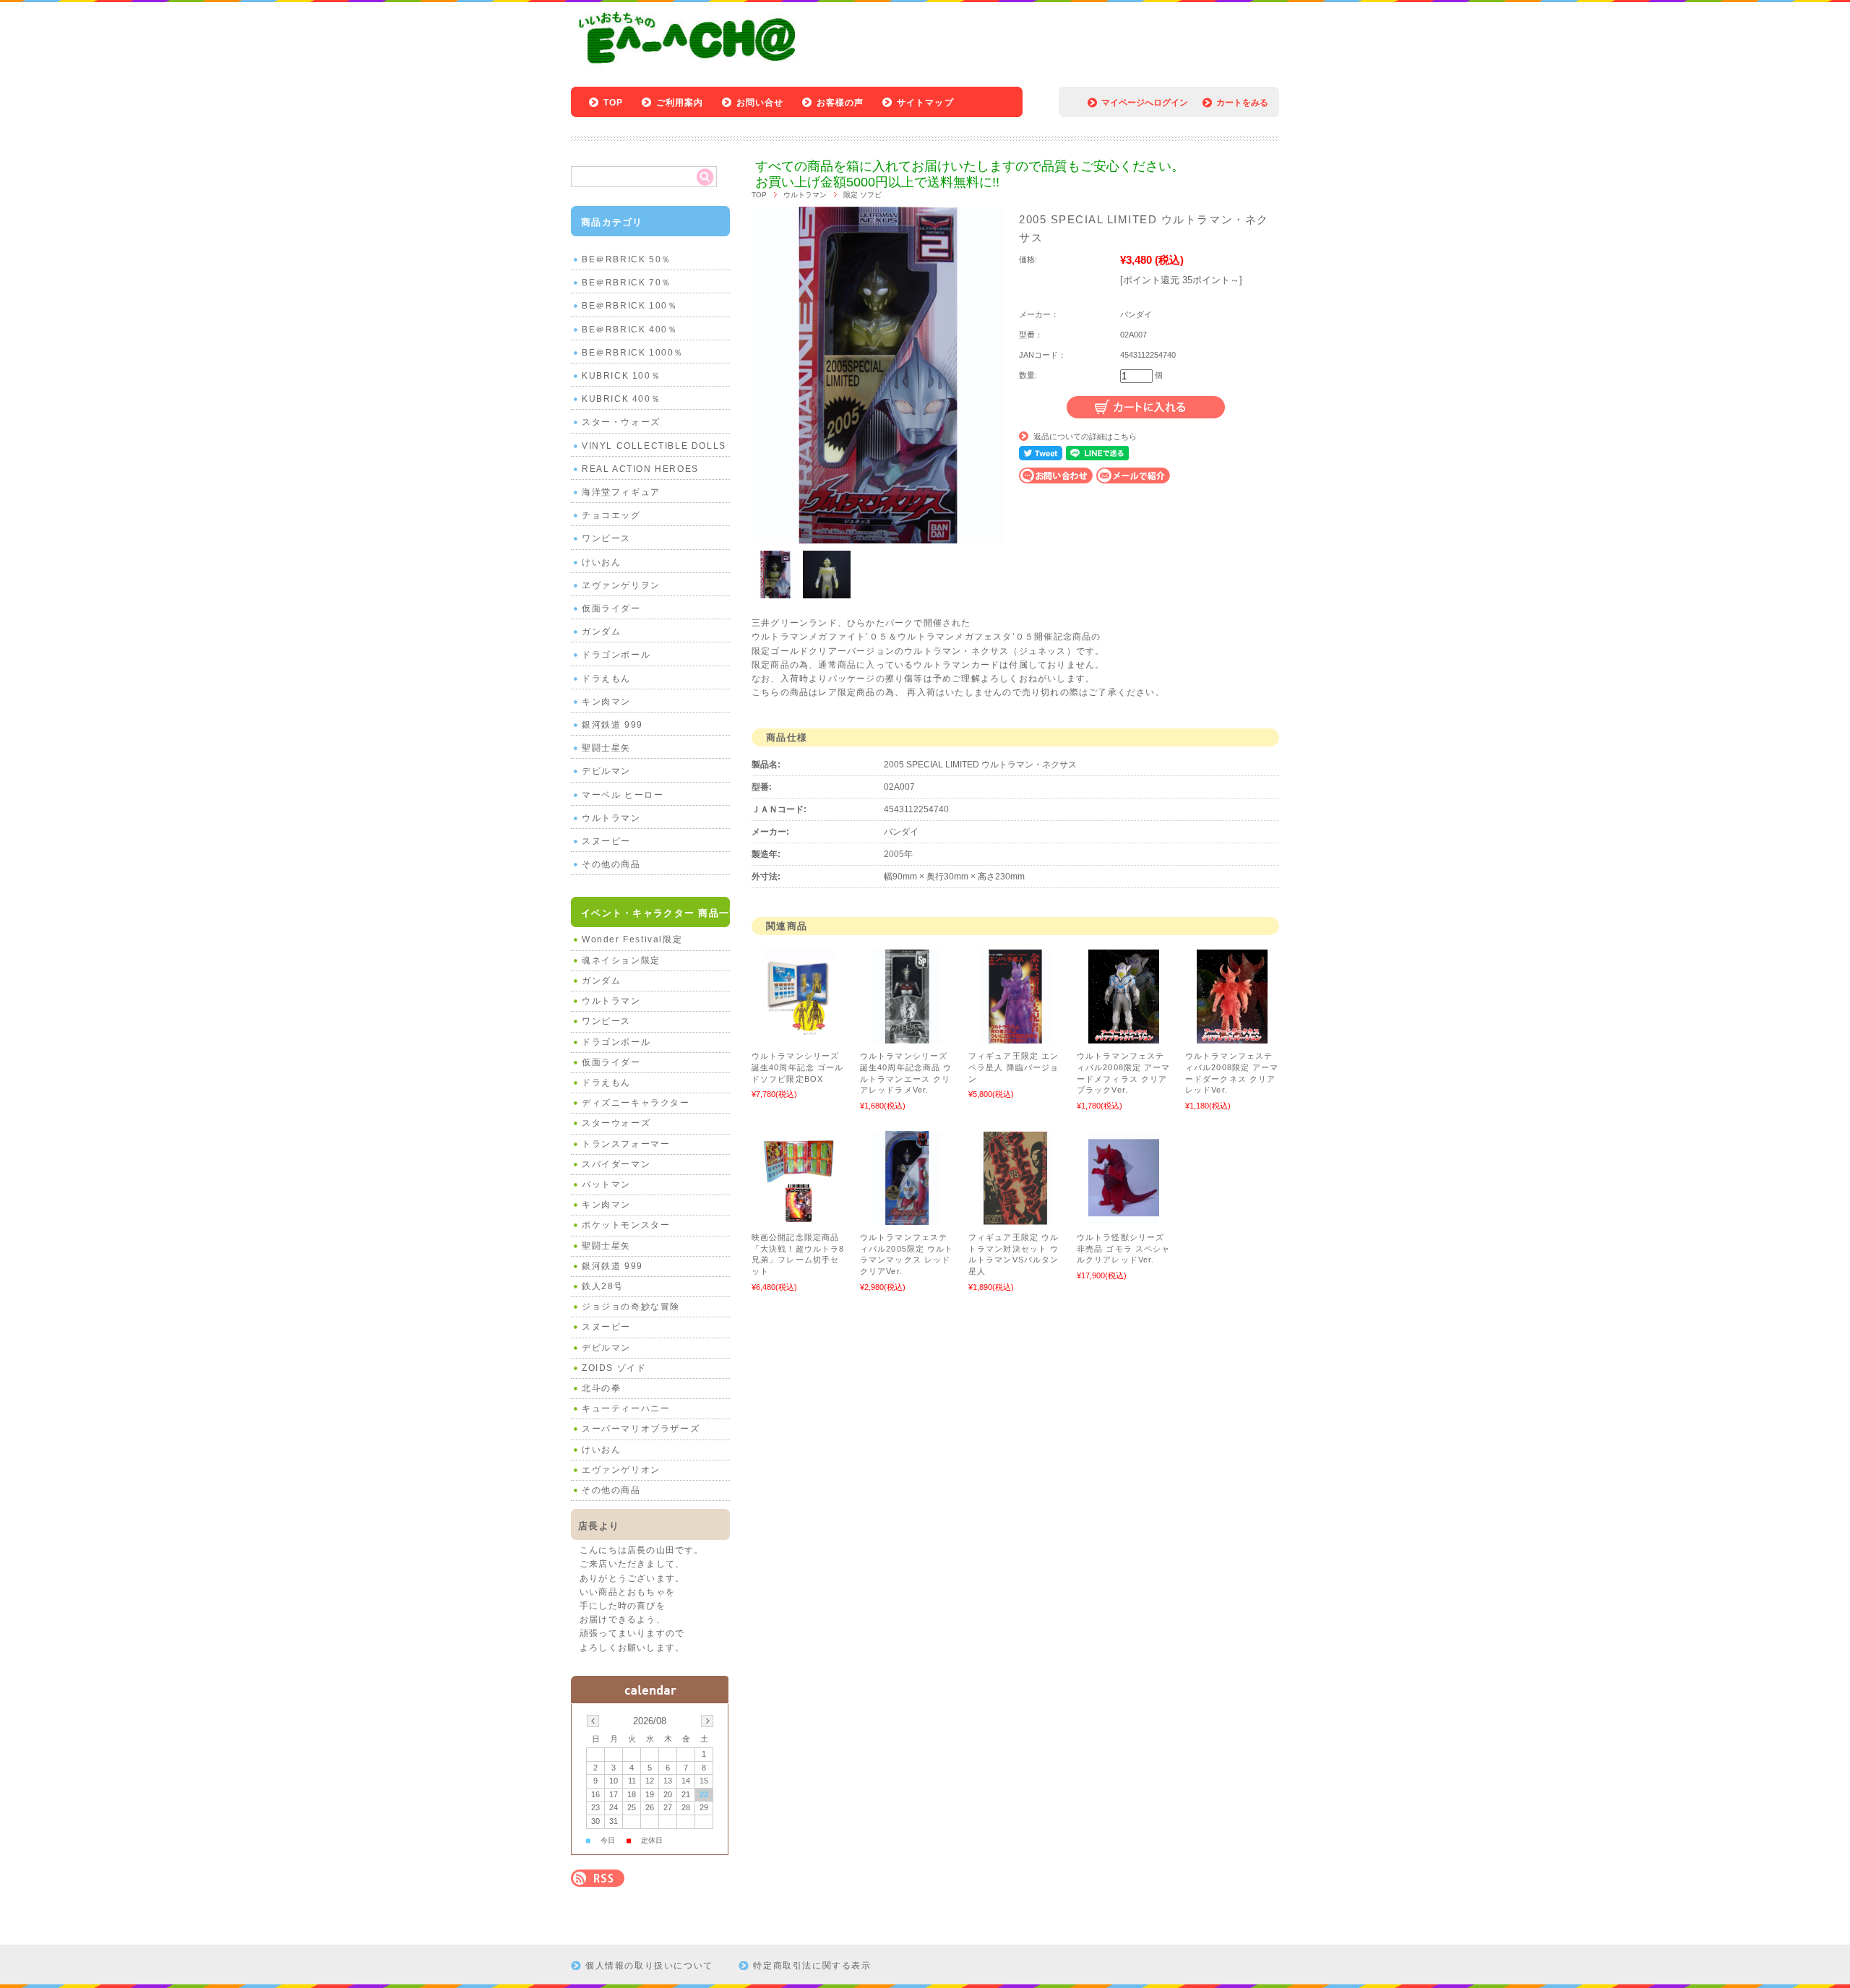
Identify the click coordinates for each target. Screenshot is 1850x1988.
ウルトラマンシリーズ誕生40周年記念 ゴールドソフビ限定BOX (797, 1067)
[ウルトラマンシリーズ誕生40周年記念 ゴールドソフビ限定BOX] (799, 1036)
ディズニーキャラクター (636, 1103)
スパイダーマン (616, 1164)
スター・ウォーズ (621, 422)
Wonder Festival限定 (632, 939)
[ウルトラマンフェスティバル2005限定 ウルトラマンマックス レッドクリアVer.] (907, 1218)
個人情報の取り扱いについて (649, 1966)
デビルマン (606, 771)
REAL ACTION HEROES (640, 469)
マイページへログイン (1145, 103)
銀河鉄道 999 (612, 725)
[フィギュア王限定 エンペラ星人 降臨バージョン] (1015, 1036)
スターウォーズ (616, 1123)
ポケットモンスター (626, 1225)
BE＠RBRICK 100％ (629, 306)
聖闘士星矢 (606, 748)
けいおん (601, 562)
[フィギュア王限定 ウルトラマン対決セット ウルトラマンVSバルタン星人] (1015, 1218)
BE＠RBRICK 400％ (629, 330)
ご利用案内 (680, 103)
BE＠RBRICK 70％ (627, 283)
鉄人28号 (603, 1286)
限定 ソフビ (862, 195)
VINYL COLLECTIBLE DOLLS (654, 446)
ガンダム (601, 632)
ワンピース (606, 538)
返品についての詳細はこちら (1085, 436)
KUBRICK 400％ (621, 399)
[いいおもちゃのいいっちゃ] (691, 67)
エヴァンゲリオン (621, 1470)
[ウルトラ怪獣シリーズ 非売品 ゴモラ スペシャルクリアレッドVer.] (1124, 1218)
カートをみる (1242, 103)
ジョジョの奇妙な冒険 (631, 1307)
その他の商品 (611, 864)
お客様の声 (840, 103)
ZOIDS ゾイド (614, 1368)
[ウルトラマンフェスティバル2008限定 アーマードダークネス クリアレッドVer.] (1232, 1036)
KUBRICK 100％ (621, 376)
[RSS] (598, 1879)
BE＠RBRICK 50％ (627, 259)
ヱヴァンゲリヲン (621, 585)
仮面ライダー (611, 608)
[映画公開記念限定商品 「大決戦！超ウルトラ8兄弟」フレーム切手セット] (799, 1218)
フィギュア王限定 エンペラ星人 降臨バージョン (1014, 1067)
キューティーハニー (626, 1408)
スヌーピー (606, 841)
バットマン (606, 1184)
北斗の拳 (601, 1388)
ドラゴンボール (616, 655)
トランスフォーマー (626, 1144)
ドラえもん (606, 679)
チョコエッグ (611, 515)
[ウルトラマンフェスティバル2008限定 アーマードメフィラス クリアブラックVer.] (1124, 1036)
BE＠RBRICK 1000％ (633, 353)
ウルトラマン (805, 195)
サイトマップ (925, 103)
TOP (614, 103)
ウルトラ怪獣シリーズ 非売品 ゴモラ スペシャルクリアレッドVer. (1123, 1248)
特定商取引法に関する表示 (812, 1966)
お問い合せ (760, 103)
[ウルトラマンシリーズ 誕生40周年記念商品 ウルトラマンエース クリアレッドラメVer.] (907, 1036)
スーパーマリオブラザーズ (641, 1429)
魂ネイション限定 (621, 960)
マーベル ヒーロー (623, 795)
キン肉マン (606, 702)
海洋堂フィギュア (621, 492)
